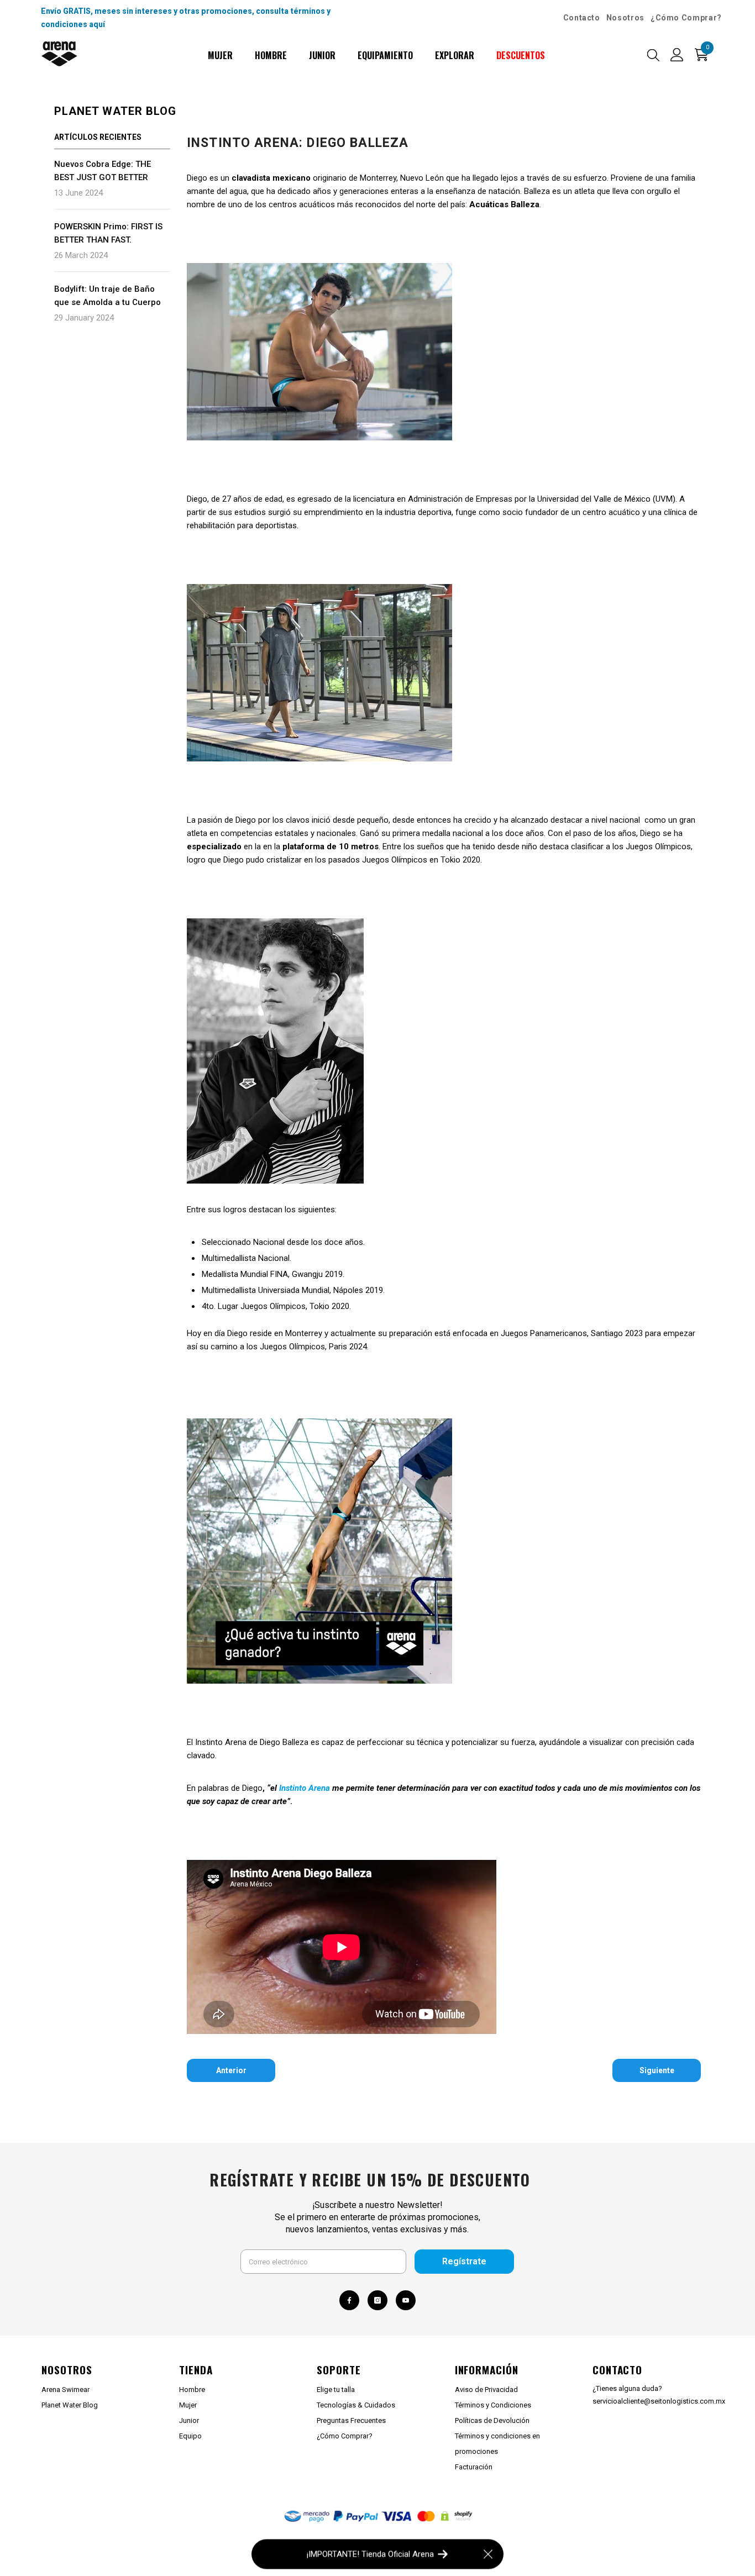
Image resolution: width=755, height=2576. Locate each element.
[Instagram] (377, 2300)
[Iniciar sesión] (677, 55)
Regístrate (464, 2261)
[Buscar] (653, 55)
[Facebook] (349, 2300)
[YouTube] (406, 2300)
